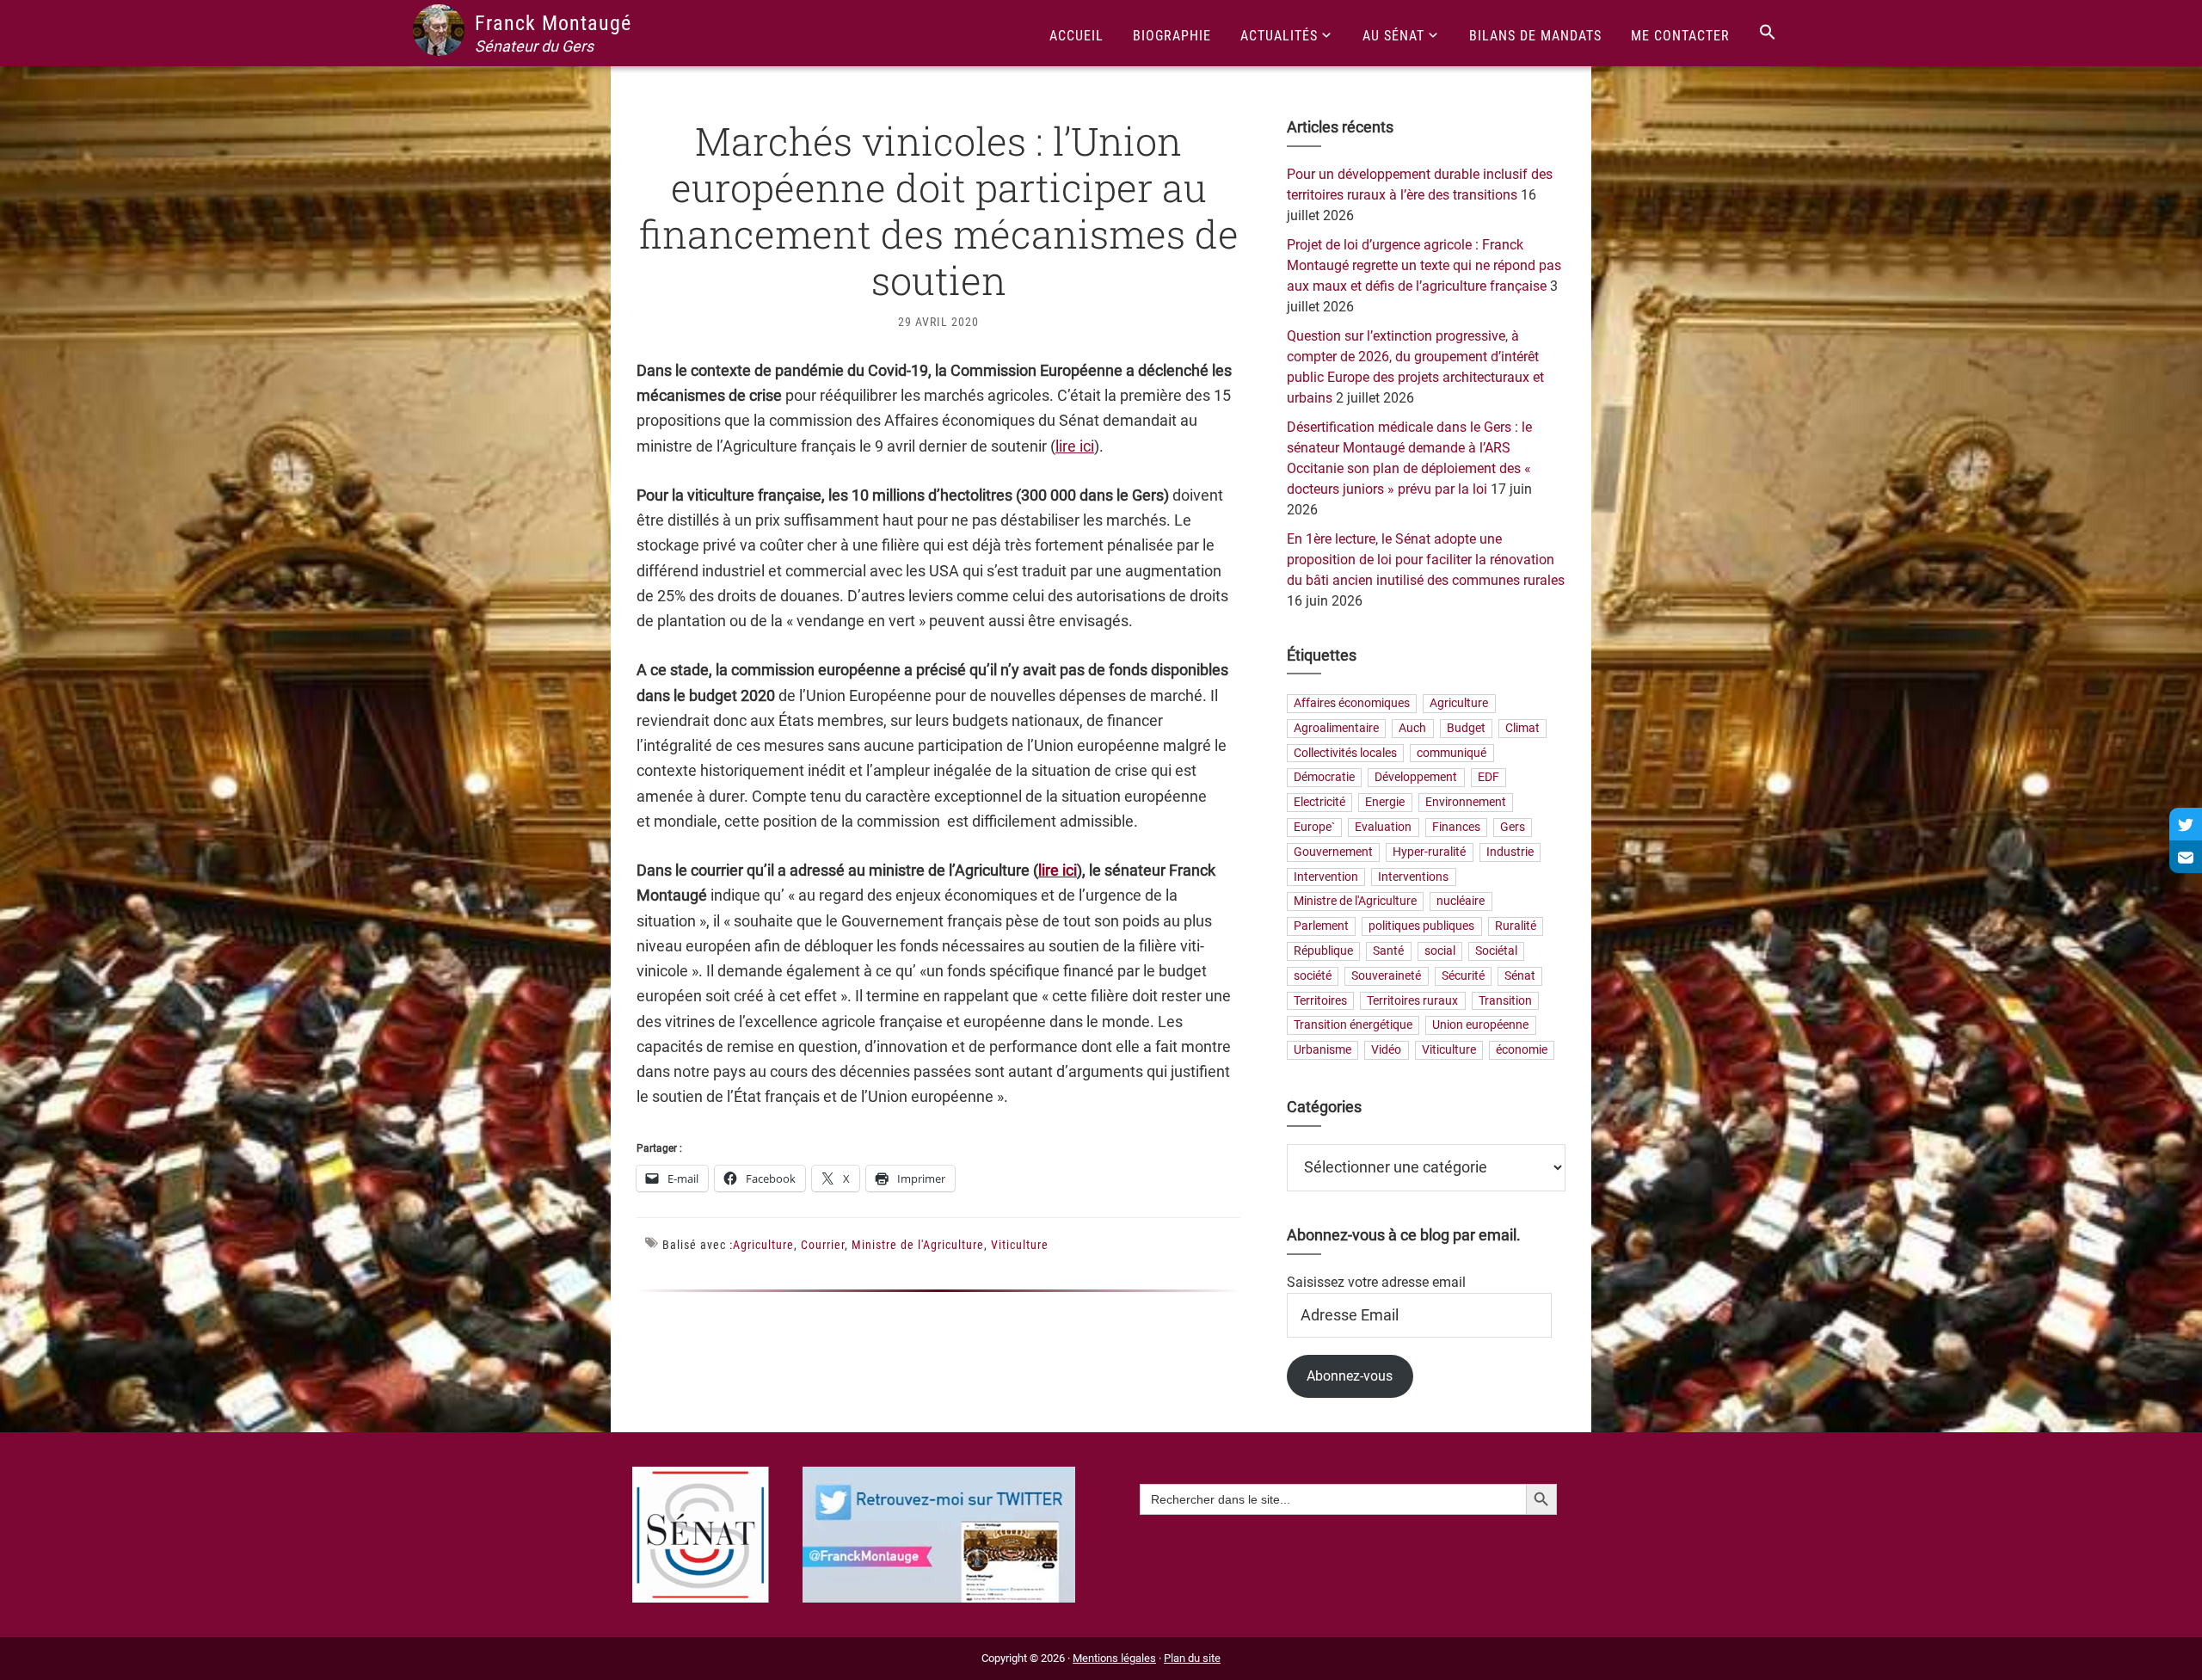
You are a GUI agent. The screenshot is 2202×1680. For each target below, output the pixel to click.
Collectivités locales (1345, 753)
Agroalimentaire (1336, 728)
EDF (1489, 778)
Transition (1505, 1001)
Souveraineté (1386, 976)
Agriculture (763, 1245)
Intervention (1326, 877)
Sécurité (1463, 976)
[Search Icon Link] (1768, 33)
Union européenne (1480, 1026)
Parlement (1321, 927)
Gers (1513, 827)
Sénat (1520, 976)
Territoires (1320, 1001)
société (1313, 976)
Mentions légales (1114, 1658)
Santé (1388, 951)
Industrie (1510, 852)
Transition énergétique (1353, 1026)
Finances (1456, 827)
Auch (1412, 728)
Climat (1522, 728)
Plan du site (1192, 1658)
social (1440, 951)
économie (1522, 1051)
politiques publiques (1421, 927)
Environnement (1466, 803)
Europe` (1314, 827)
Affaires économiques (1352, 703)
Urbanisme (1322, 1051)
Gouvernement (1333, 852)
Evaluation (1383, 827)
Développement (1416, 778)
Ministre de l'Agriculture (918, 1245)
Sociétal (1496, 951)
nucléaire (1461, 902)
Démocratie (1324, 778)
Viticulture (1020, 1245)
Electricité (1319, 803)
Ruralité (1516, 927)
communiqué (1452, 753)
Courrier (823, 1245)
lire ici (1075, 446)
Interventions (1413, 877)
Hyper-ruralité (1429, 852)
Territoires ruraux (1412, 1001)
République (1323, 951)
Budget (1466, 728)
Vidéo (1386, 1051)
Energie (1385, 803)
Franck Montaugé (553, 23)
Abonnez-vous (1350, 1376)
